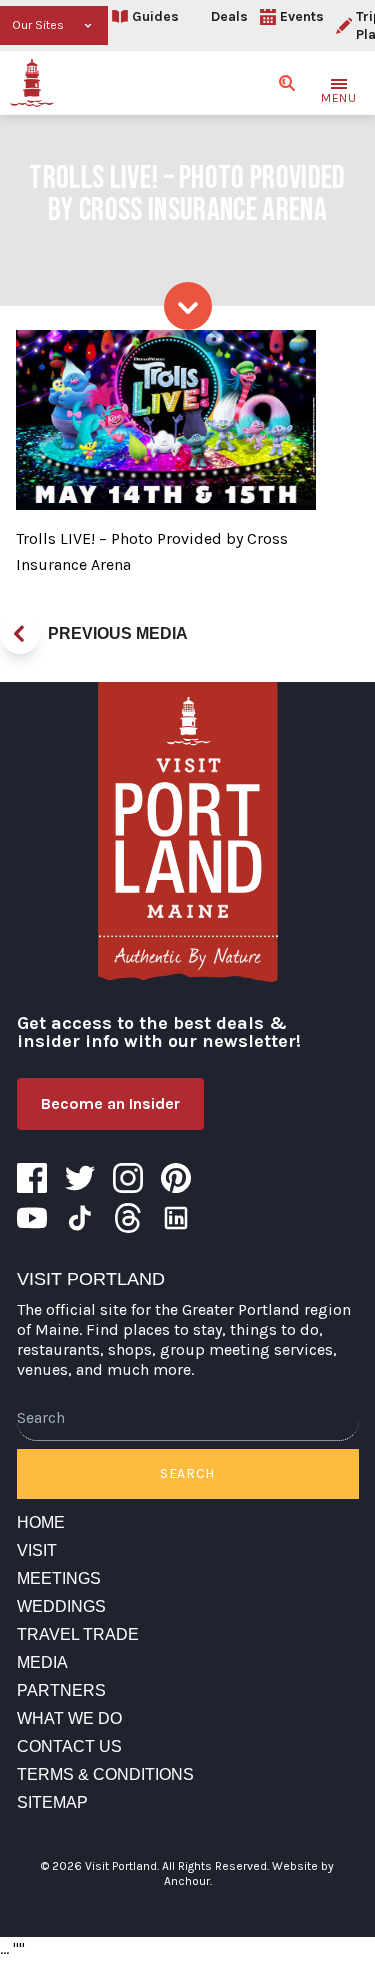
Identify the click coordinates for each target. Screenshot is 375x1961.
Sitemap (52, 1802)
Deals (229, 16)
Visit (37, 1550)
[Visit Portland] (32, 83)
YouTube (32, 1218)
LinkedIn (176, 1218)
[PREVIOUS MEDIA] (20, 634)
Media (42, 1662)
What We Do (69, 1718)
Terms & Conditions (105, 1774)
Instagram (128, 1178)
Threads (128, 1218)
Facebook (32, 1178)
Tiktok (80, 1218)
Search (187, 1473)
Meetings (59, 1578)
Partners (61, 1690)
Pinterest (176, 1178)
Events (302, 16)
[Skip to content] (188, 306)
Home (41, 1522)
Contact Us (69, 1746)
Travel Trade (78, 1634)
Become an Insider (110, 1103)
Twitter (80, 1178)
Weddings (61, 1606)
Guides (155, 16)
